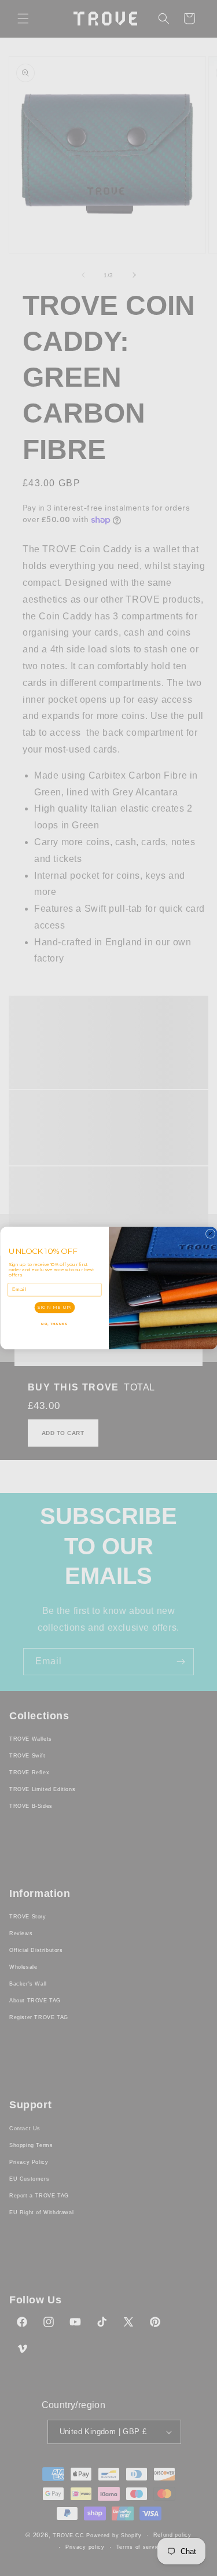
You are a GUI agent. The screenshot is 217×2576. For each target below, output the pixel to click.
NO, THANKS (54, 1324)
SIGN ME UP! (54, 1307)
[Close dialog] (210, 1234)
